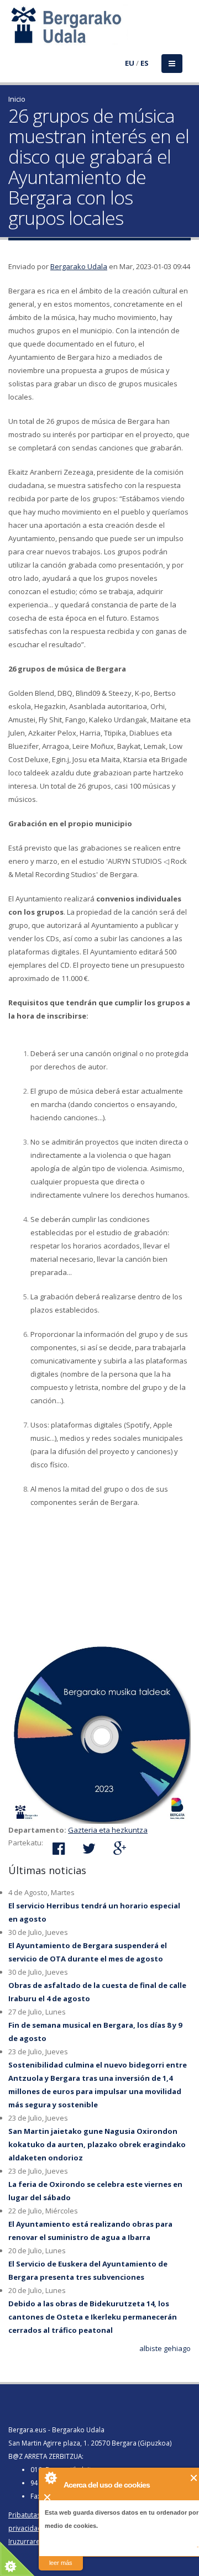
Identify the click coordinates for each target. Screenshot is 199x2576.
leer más (61, 2563)
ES (145, 63)
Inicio (17, 99)
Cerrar (194, 2478)
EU (130, 63)
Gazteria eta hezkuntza (108, 1830)
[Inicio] (15, 32)
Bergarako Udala (79, 266)
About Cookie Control (50, 2478)
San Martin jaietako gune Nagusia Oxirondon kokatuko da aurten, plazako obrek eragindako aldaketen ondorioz (97, 2144)
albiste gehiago (165, 2348)
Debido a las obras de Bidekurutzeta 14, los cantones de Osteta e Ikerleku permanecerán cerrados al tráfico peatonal (93, 2317)
